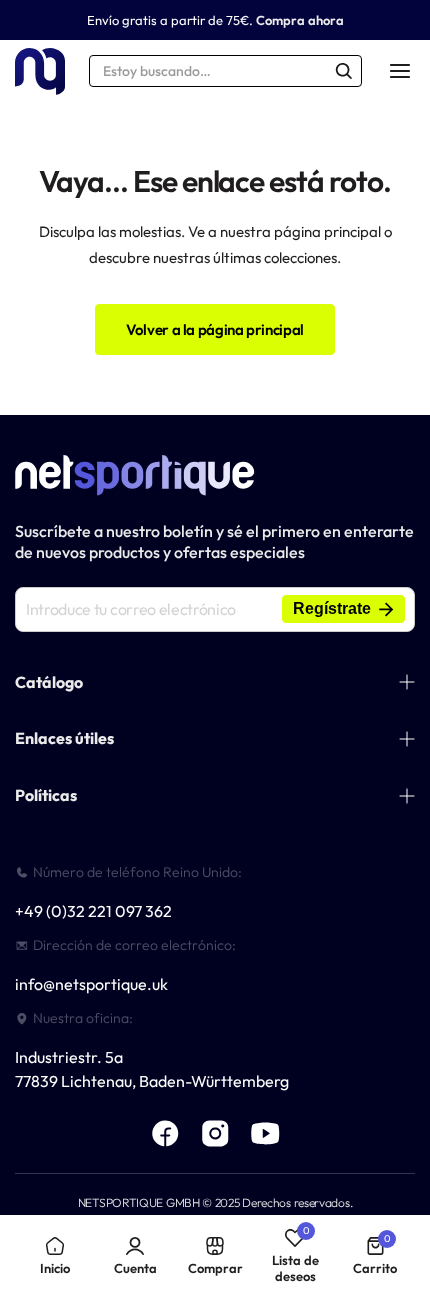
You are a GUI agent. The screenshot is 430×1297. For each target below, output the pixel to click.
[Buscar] (344, 71)
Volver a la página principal (215, 329)
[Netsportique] (40, 71)
